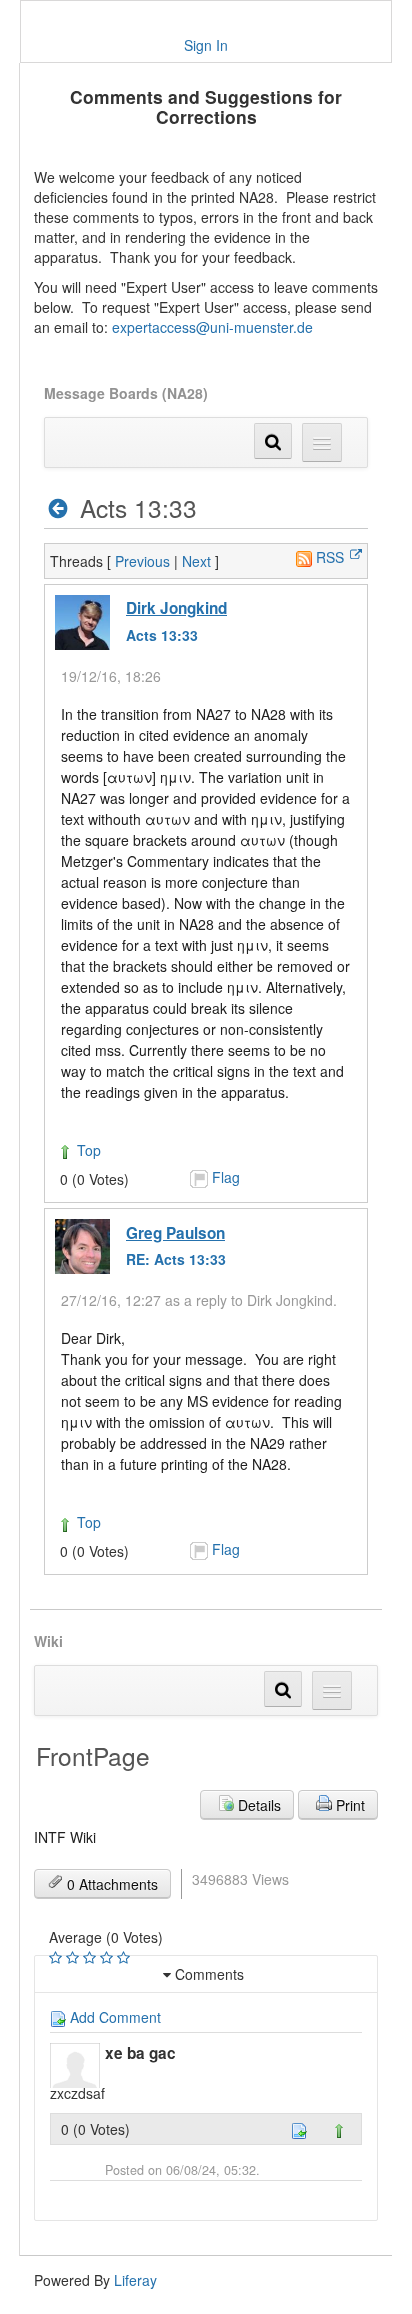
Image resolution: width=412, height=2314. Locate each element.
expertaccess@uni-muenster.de (212, 327)
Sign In (206, 45)
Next (196, 561)
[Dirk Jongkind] (82, 622)
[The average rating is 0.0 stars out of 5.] (57, 1958)
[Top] (339, 2129)
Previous (142, 561)
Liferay (135, 2280)
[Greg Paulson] (82, 1246)
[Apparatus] (58, 509)
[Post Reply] (299, 2129)
